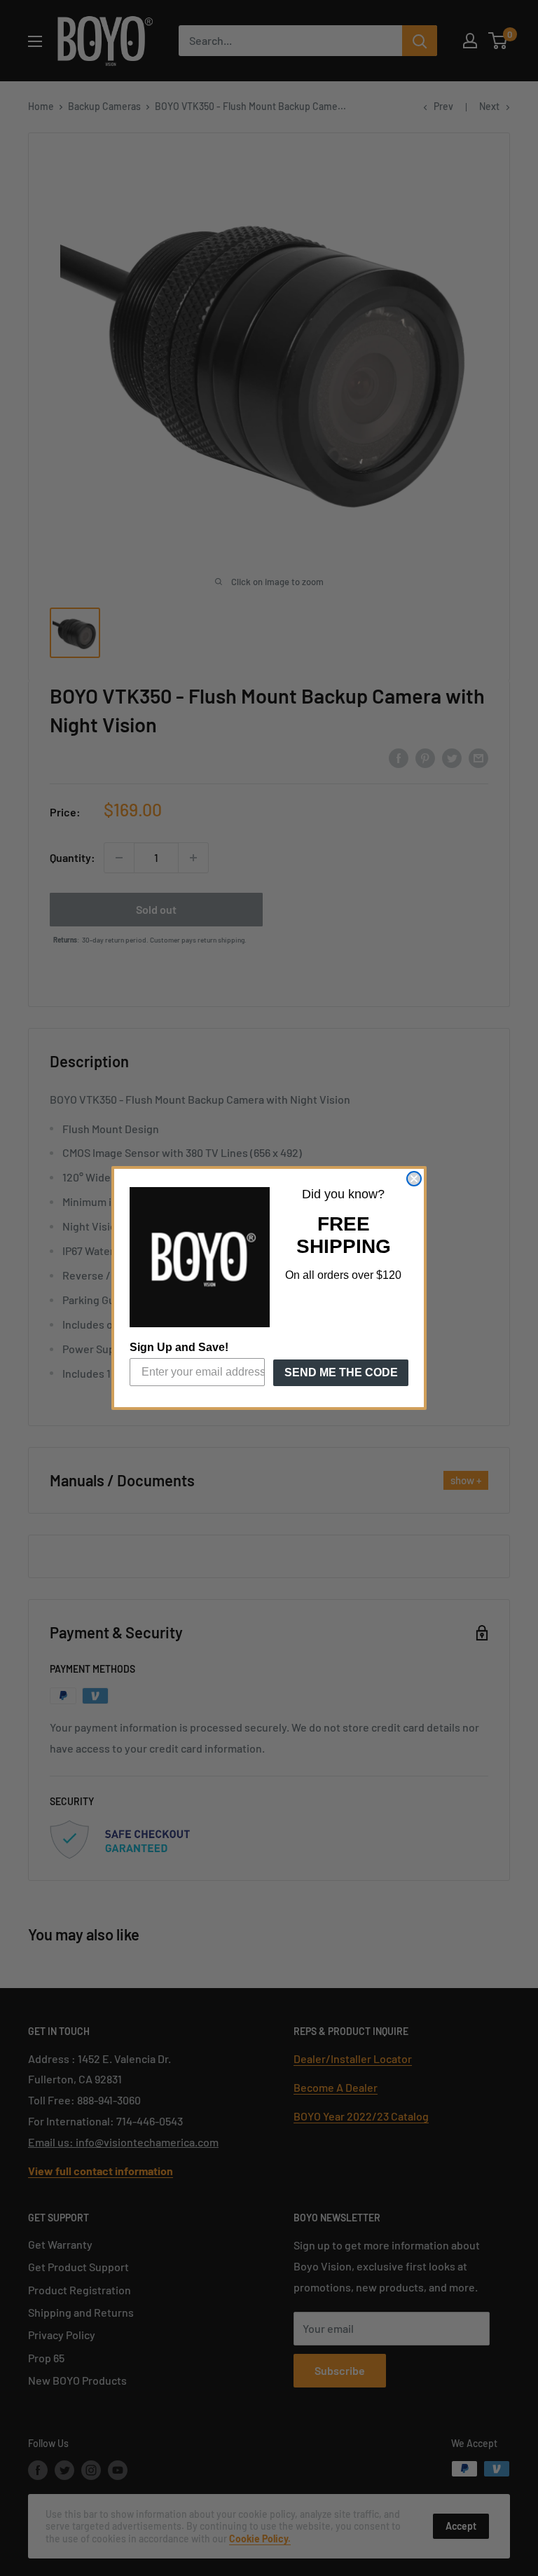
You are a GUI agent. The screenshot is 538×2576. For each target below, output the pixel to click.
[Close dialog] (414, 1179)
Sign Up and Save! (179, 1347)
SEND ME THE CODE (341, 1372)
